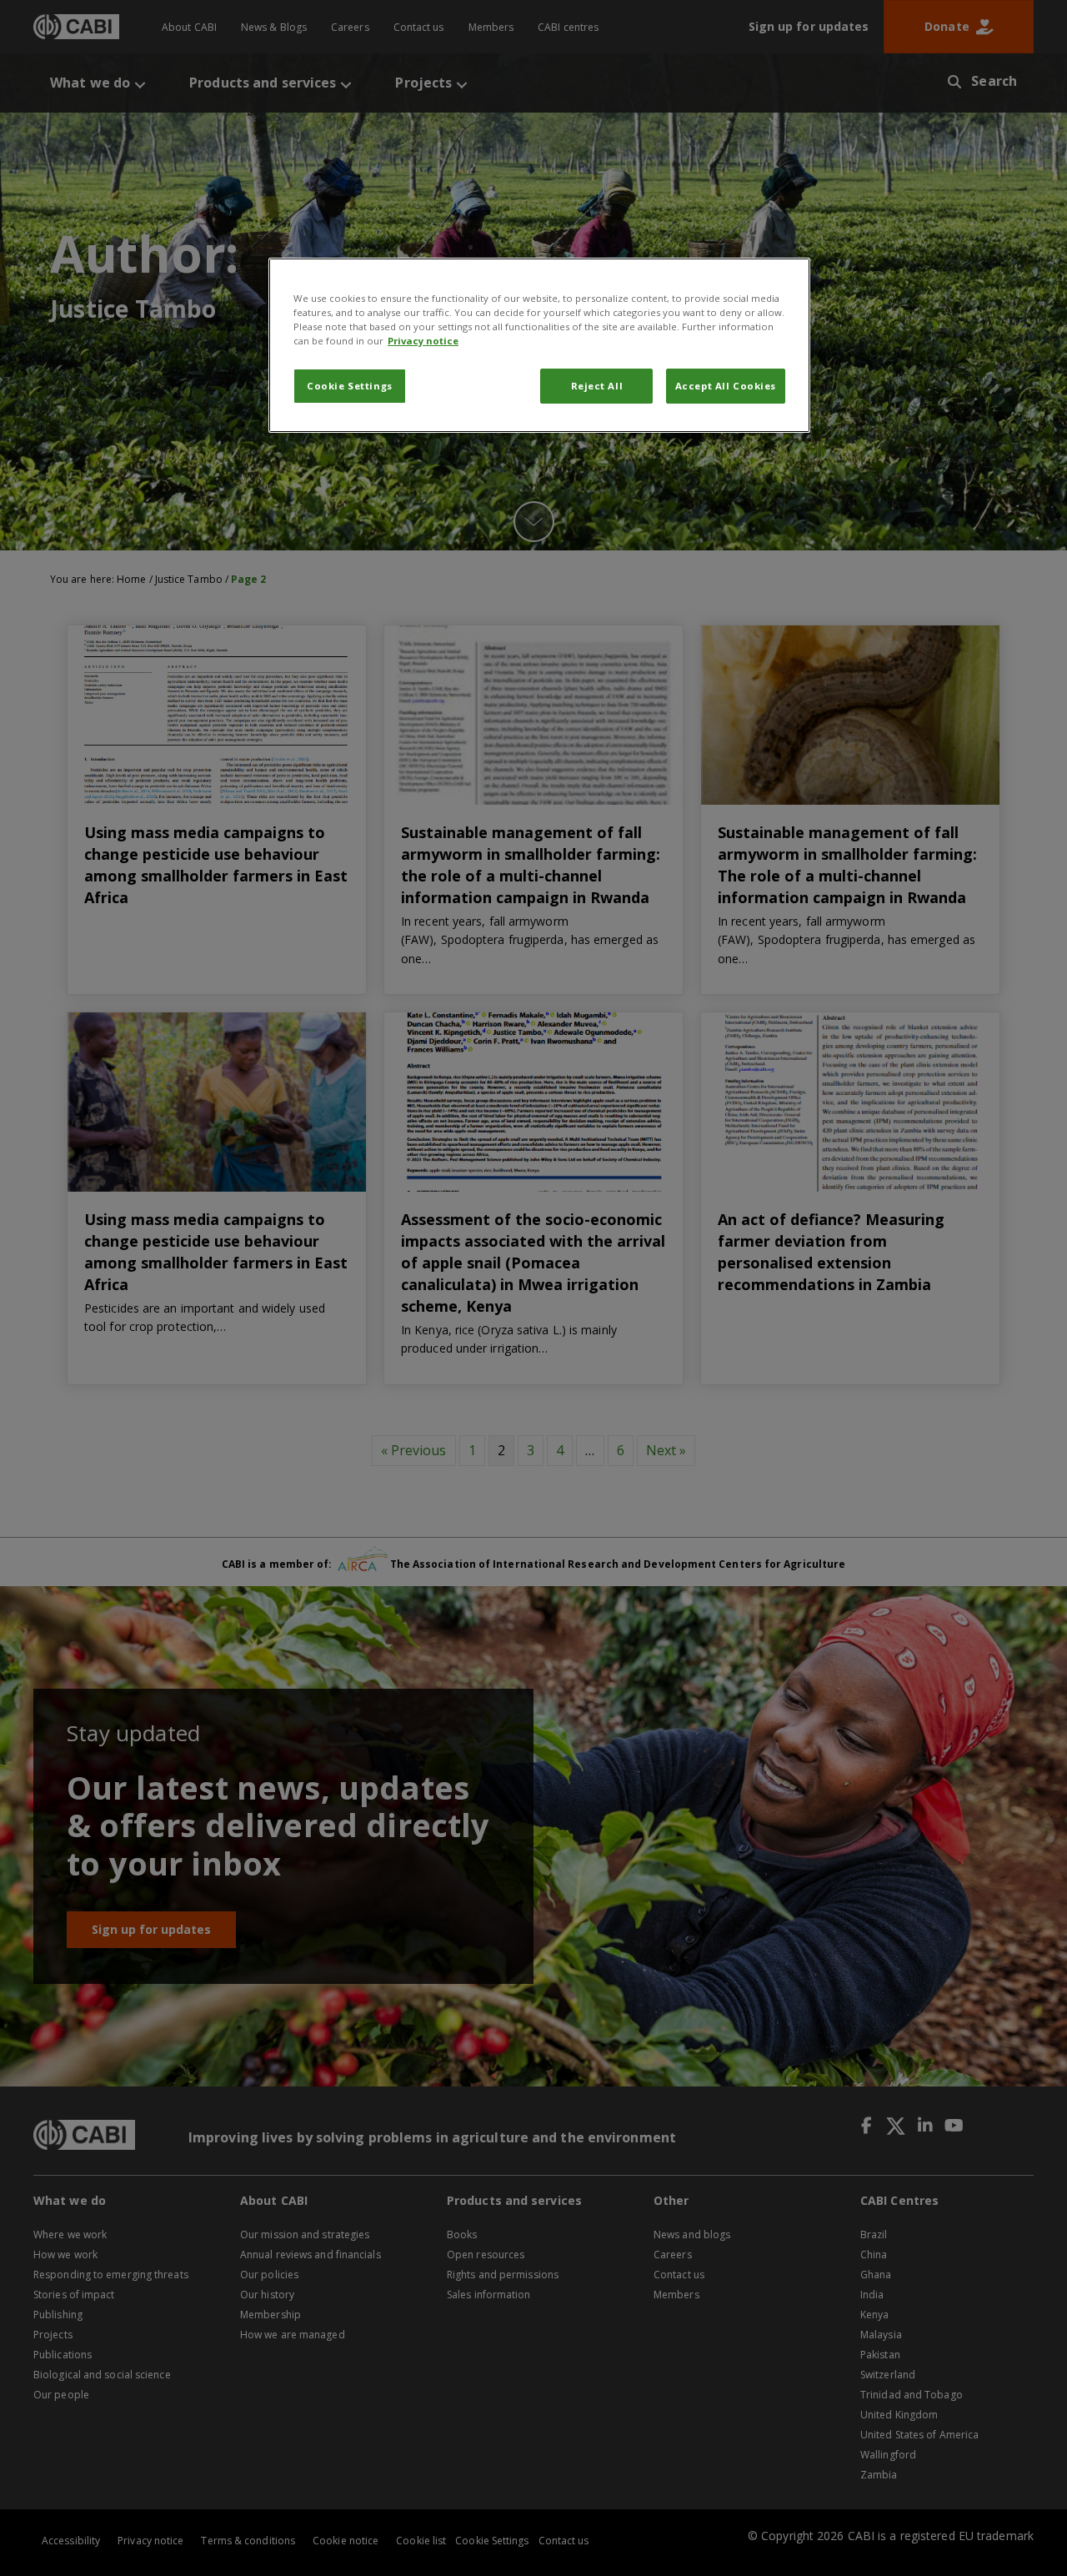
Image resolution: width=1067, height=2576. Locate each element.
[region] (539, 345)
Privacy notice (423, 341)
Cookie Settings (350, 386)
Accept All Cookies (726, 386)
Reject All (597, 386)
